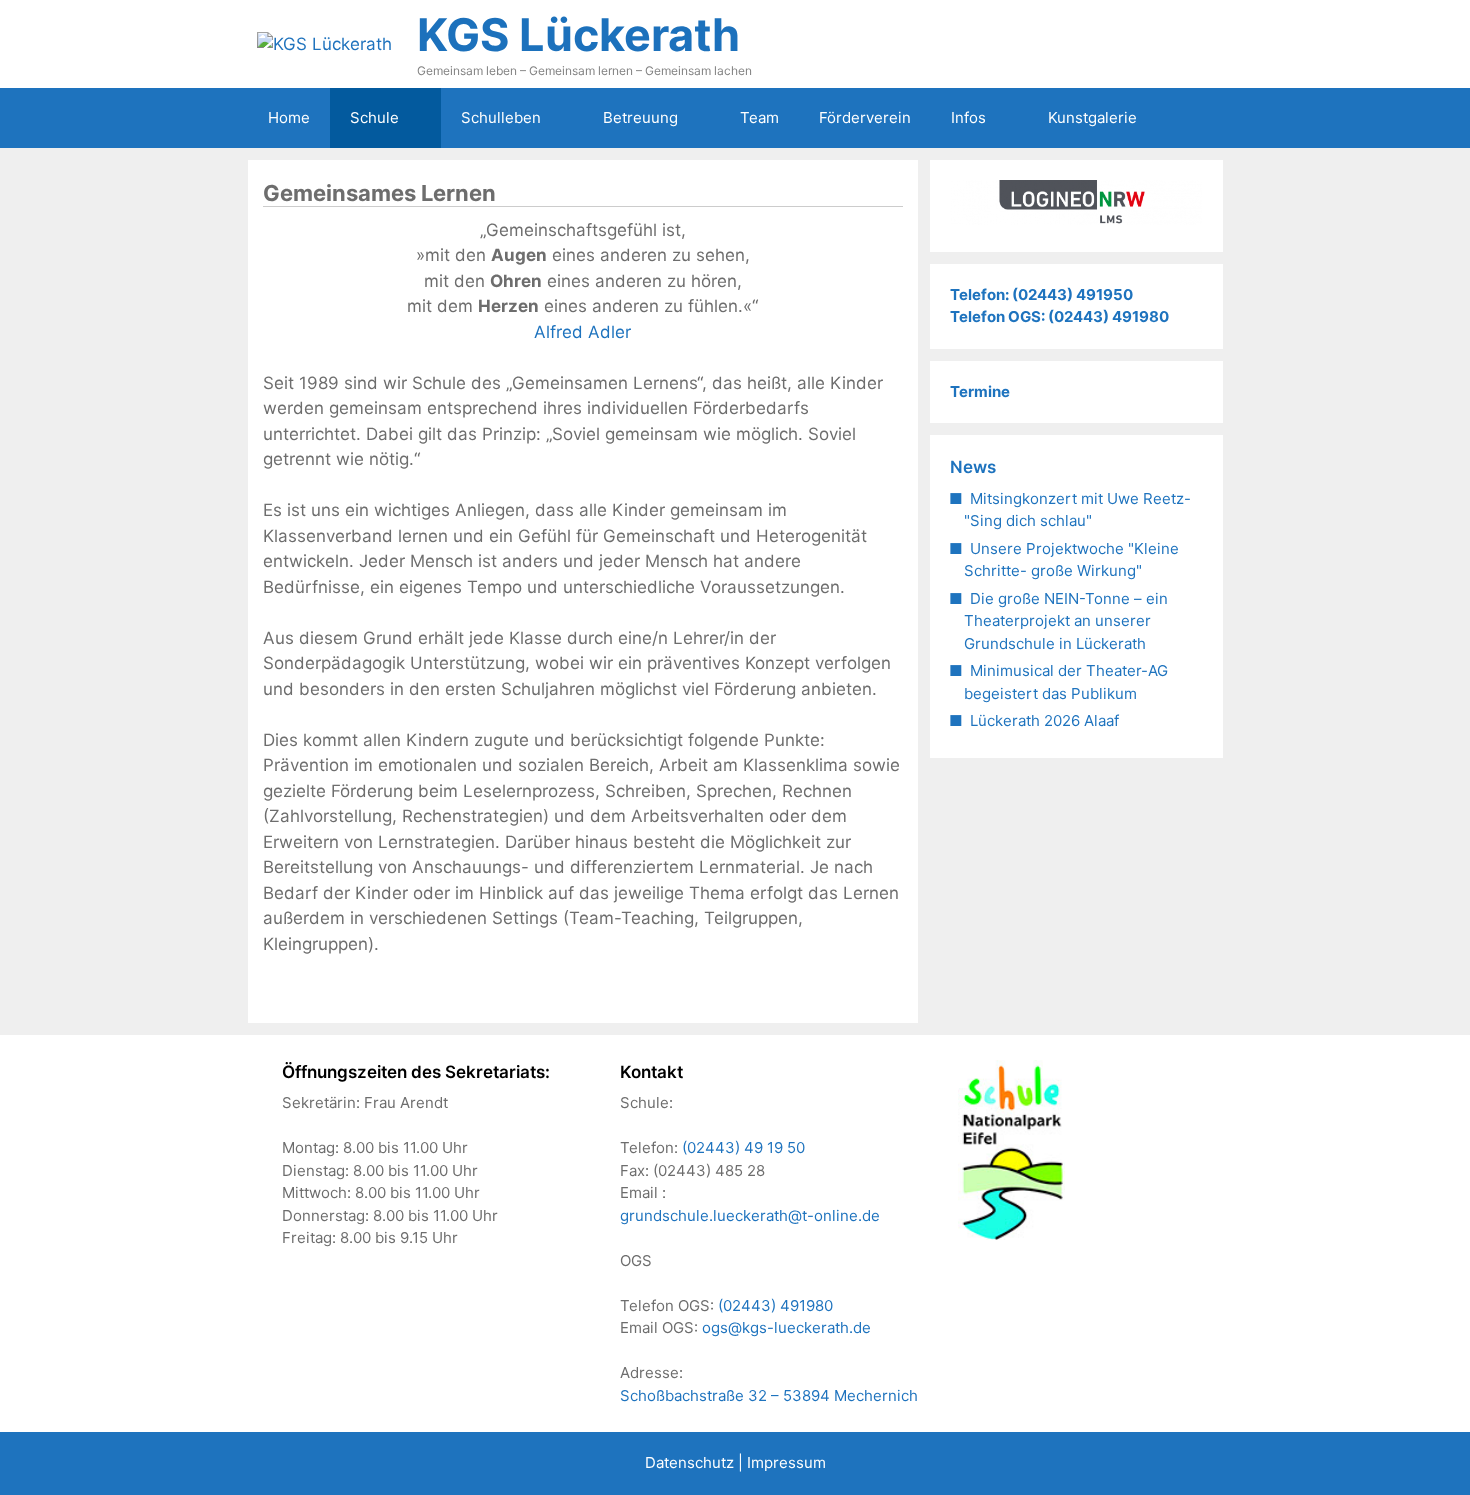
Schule (374, 117)
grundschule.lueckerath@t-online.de (750, 1215)
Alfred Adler (582, 332)
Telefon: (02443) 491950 (1041, 294)
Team (759, 117)
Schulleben (501, 117)
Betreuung (640, 117)
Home (289, 117)
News (973, 467)
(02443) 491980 (775, 1305)
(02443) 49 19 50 (743, 1147)
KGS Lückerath (578, 34)
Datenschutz (689, 1462)
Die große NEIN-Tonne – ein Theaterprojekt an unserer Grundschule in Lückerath (1066, 621)
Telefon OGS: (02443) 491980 (1059, 316)
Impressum (786, 1462)
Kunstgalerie (1092, 117)
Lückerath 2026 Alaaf (1044, 720)
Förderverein (865, 117)
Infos (968, 117)
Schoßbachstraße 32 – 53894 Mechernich (769, 1395)
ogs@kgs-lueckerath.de (786, 1327)
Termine (980, 391)
